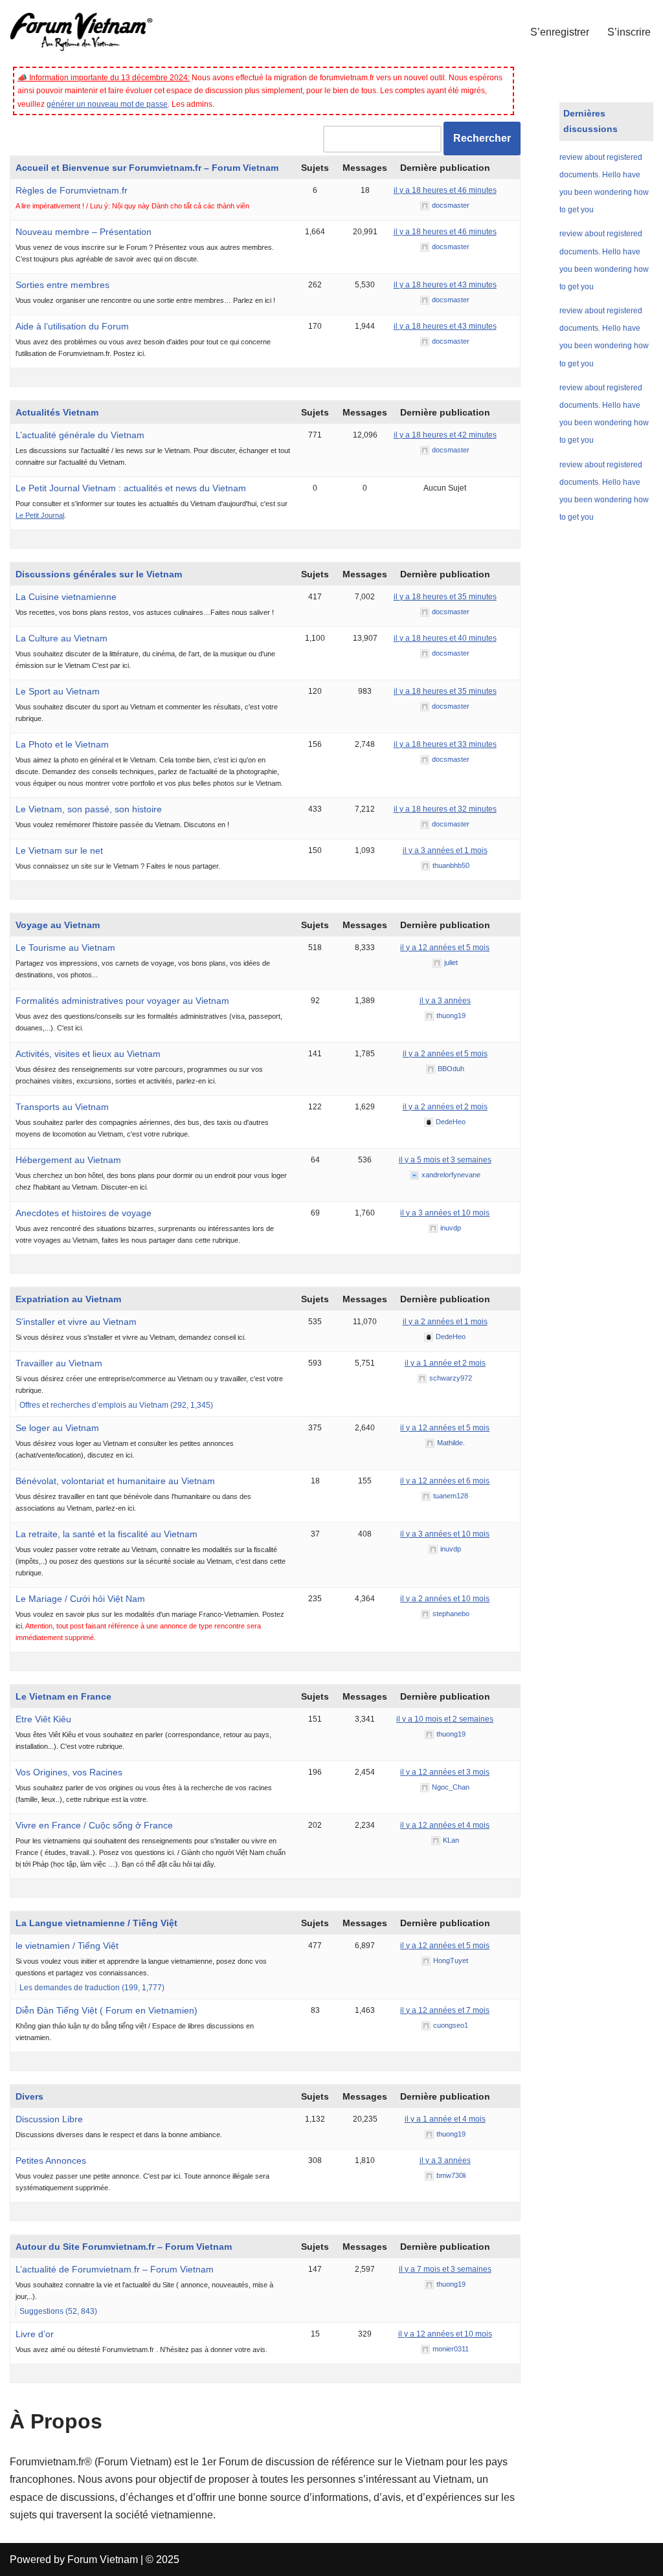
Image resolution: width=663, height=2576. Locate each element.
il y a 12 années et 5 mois (445, 948)
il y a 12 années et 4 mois (445, 1825)
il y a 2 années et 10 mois (445, 1599)
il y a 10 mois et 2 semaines (445, 1719)
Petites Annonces (51, 2160)
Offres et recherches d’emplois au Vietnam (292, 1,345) (116, 1405)
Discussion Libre (49, 2119)
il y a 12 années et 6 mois (445, 1481)
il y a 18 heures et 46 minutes (445, 190)
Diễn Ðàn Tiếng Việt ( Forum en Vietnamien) (107, 2010)
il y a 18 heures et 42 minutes (445, 435)
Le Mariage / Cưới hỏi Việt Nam (80, 1599)
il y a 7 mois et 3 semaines (445, 2269)
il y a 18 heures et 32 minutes (445, 809)
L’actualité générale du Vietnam (80, 435)
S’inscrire (629, 32)
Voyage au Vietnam (58, 925)
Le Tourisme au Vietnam (65, 948)
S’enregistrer (560, 32)
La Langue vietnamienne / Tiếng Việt (96, 1923)
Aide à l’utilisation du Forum (72, 326)
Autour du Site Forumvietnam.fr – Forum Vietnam (124, 2247)
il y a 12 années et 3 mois (445, 1772)
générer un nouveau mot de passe (107, 104)
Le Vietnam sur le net (59, 850)
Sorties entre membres (62, 285)
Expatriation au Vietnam (68, 1299)
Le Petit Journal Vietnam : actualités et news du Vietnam (131, 488)
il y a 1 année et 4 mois (445, 2119)
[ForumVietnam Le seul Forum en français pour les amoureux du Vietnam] (91, 32)
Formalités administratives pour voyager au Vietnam (122, 1001)
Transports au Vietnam (62, 1107)
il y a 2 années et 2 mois (445, 1107)
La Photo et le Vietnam (62, 744)
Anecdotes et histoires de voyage (84, 1213)
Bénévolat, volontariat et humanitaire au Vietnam (115, 1481)
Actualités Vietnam (57, 412)
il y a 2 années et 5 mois (445, 1054)
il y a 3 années (445, 1001)
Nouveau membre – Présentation (84, 232)
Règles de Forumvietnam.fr (72, 190)
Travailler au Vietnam (59, 1363)
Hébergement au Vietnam (68, 1160)
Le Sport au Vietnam (58, 691)
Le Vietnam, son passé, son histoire (89, 809)
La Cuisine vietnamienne (66, 597)
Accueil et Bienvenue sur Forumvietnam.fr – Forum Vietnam (147, 168)
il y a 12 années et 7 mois (445, 2010)
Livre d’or (35, 2334)
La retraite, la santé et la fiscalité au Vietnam (107, 1534)
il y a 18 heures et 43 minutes (445, 285)
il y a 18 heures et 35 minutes (445, 597)
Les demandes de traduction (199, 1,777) (92, 1988)
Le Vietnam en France (63, 1696)
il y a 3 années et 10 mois (445, 1213)
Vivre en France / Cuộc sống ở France (94, 1825)
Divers (29, 2096)
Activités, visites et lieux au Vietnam (88, 1054)
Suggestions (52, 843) (58, 2311)
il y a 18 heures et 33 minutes (445, 744)
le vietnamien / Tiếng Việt (67, 1946)
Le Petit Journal (40, 515)
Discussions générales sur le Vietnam (99, 574)
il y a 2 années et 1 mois (445, 1322)
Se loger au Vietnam (57, 1428)
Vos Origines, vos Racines (69, 1772)
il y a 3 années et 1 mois (445, 850)
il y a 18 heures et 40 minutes (445, 638)
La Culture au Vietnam (62, 638)
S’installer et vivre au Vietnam (76, 1322)
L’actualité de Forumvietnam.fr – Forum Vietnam (115, 2269)
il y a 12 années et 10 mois (445, 2334)
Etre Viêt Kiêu (43, 1719)
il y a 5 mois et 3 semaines (445, 1160)
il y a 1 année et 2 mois (445, 1363)
